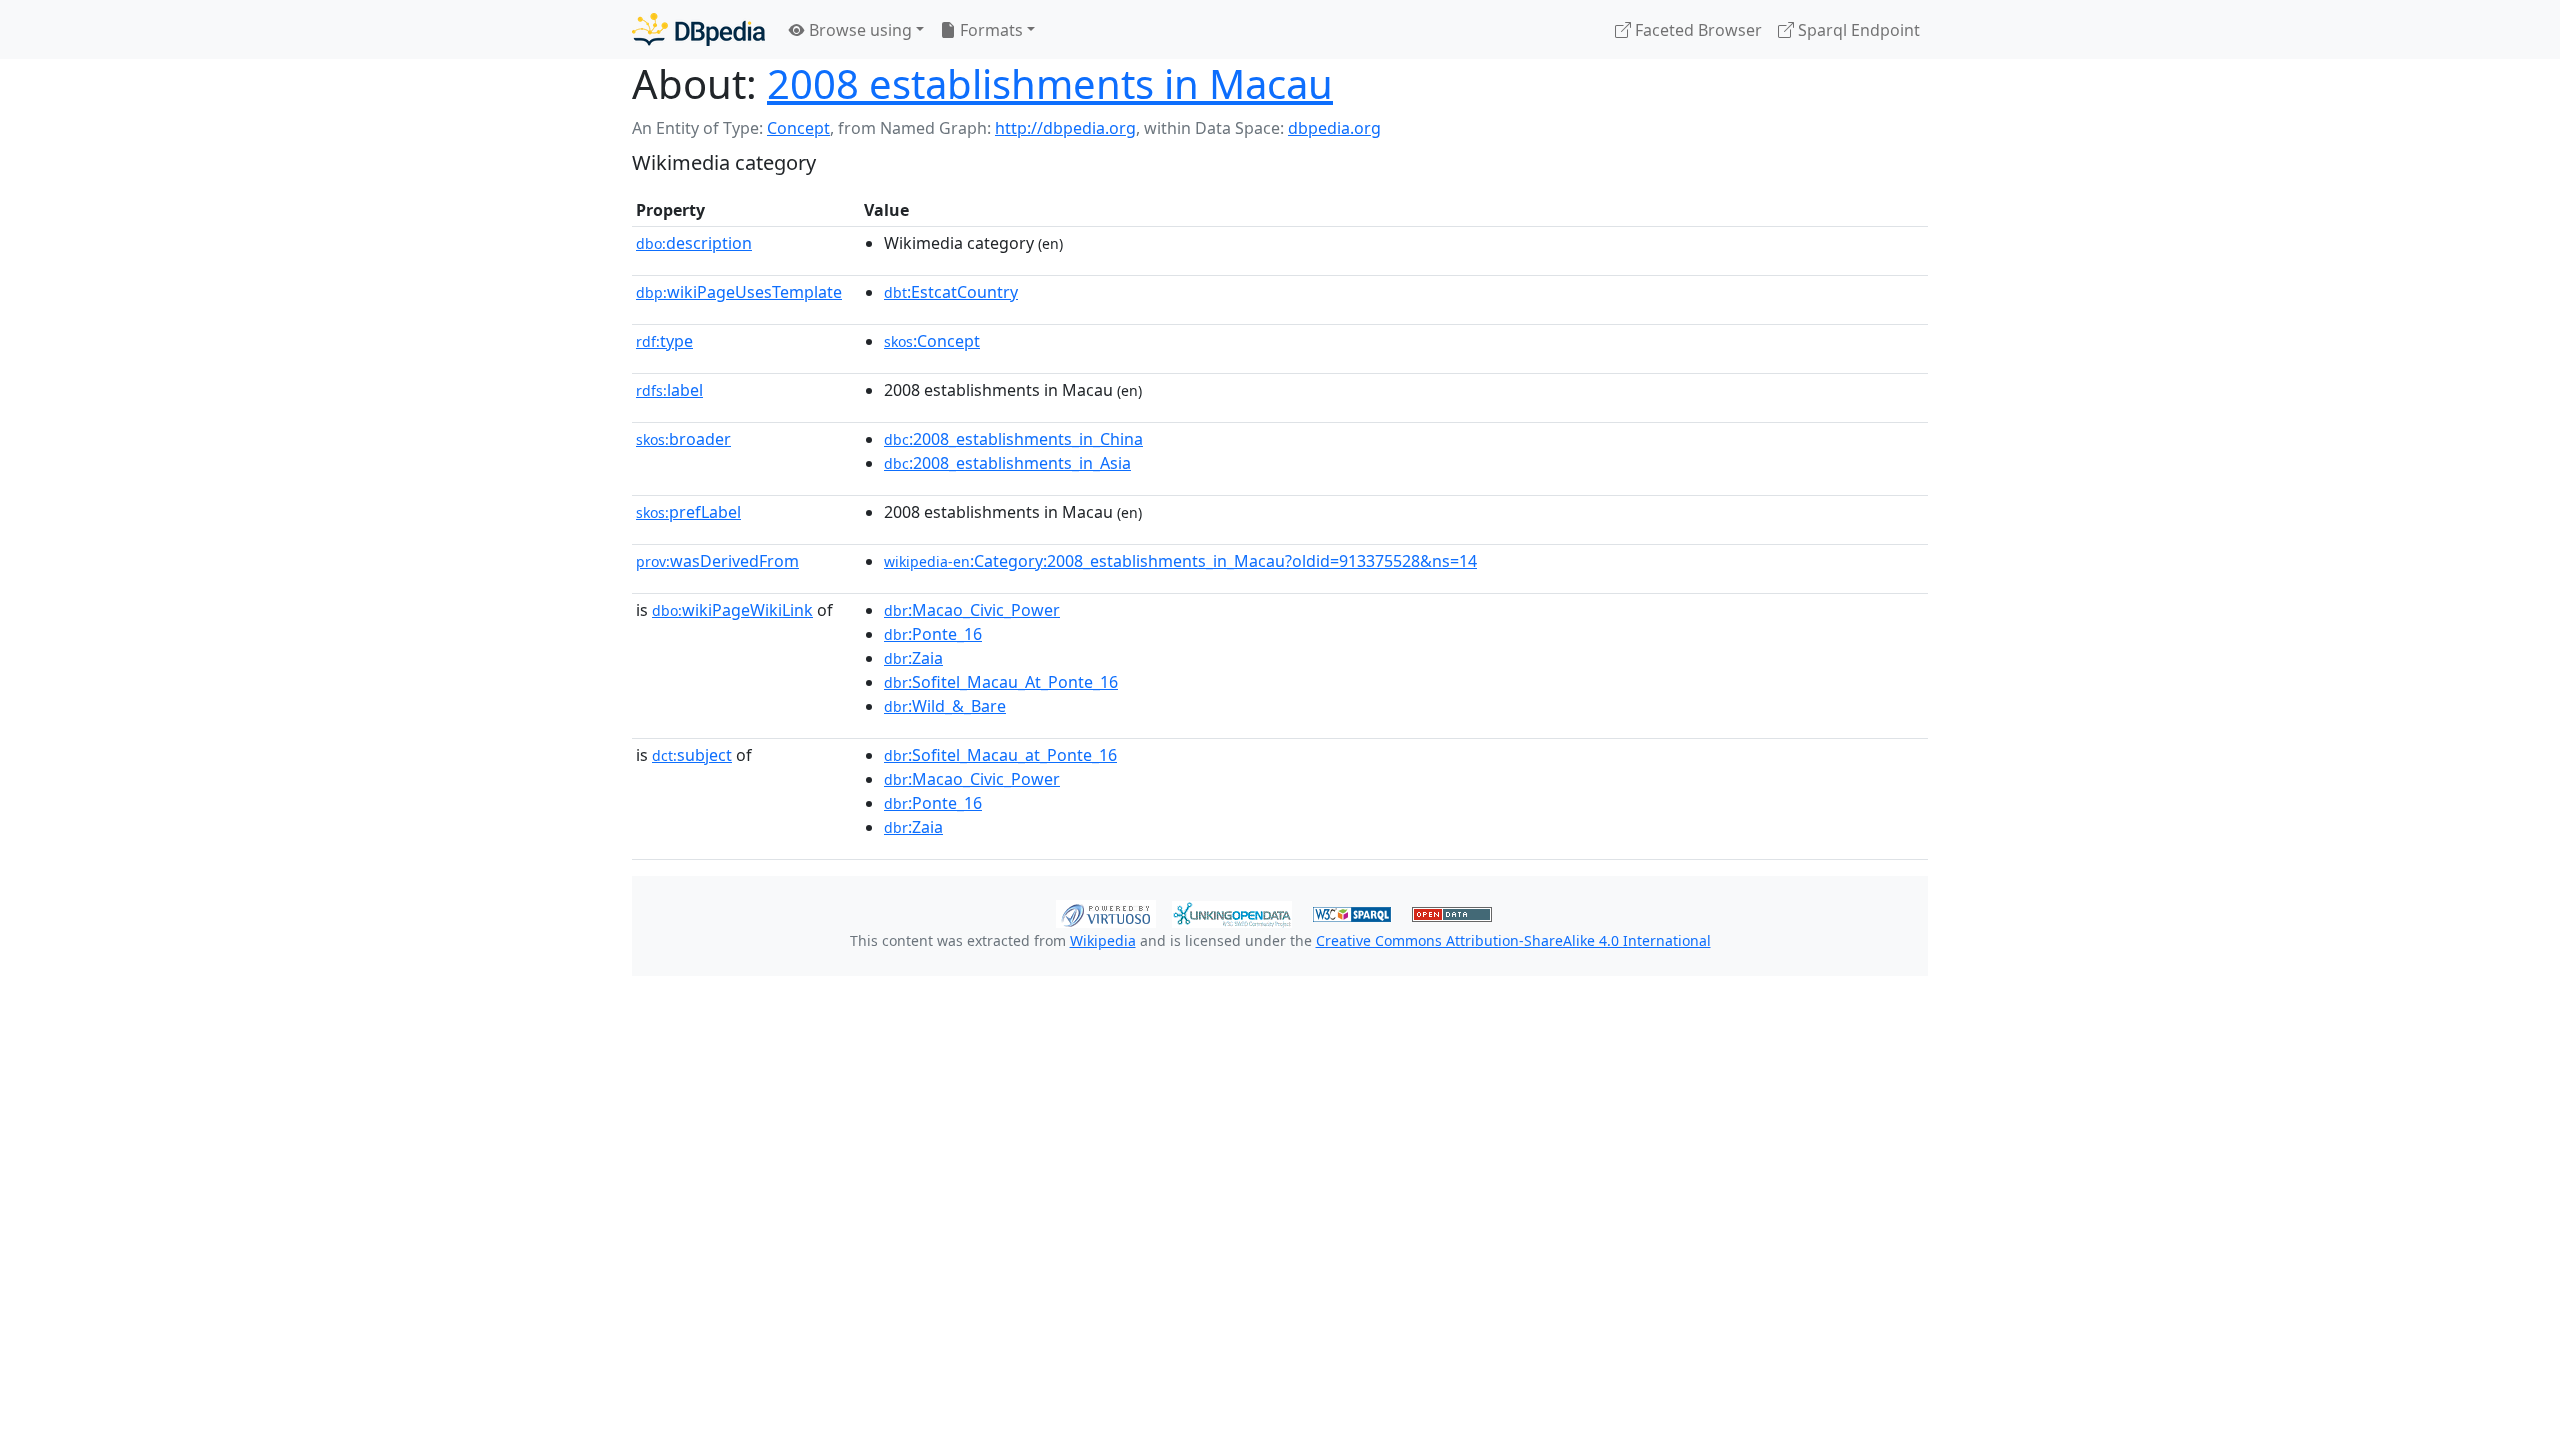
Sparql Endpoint (1857, 30)
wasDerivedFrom (717, 561)
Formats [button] (989, 30)
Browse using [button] (858, 30)
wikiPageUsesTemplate (739, 292)
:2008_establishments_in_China (1013, 439)
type (664, 341)
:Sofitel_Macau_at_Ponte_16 (1000, 755)
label (669, 390)
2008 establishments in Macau (1050, 83)
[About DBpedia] (698, 29)
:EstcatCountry (951, 292)
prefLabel (688, 512)
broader (683, 439)
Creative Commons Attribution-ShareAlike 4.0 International (1513, 940)
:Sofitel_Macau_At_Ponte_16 (1001, 682)
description (694, 243)
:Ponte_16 (933, 634)
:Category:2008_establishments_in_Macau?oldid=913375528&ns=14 (1180, 561)
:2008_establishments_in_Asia (1007, 463)
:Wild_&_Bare (945, 706)
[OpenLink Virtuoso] (1106, 912)
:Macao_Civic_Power (972, 610)
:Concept (932, 341)
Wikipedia (1103, 940)
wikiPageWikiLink (732, 610)
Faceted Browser (1696, 30)
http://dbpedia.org (1065, 128)
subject (692, 755)
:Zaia (913, 658)
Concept (798, 128)
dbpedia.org (1334, 128)
